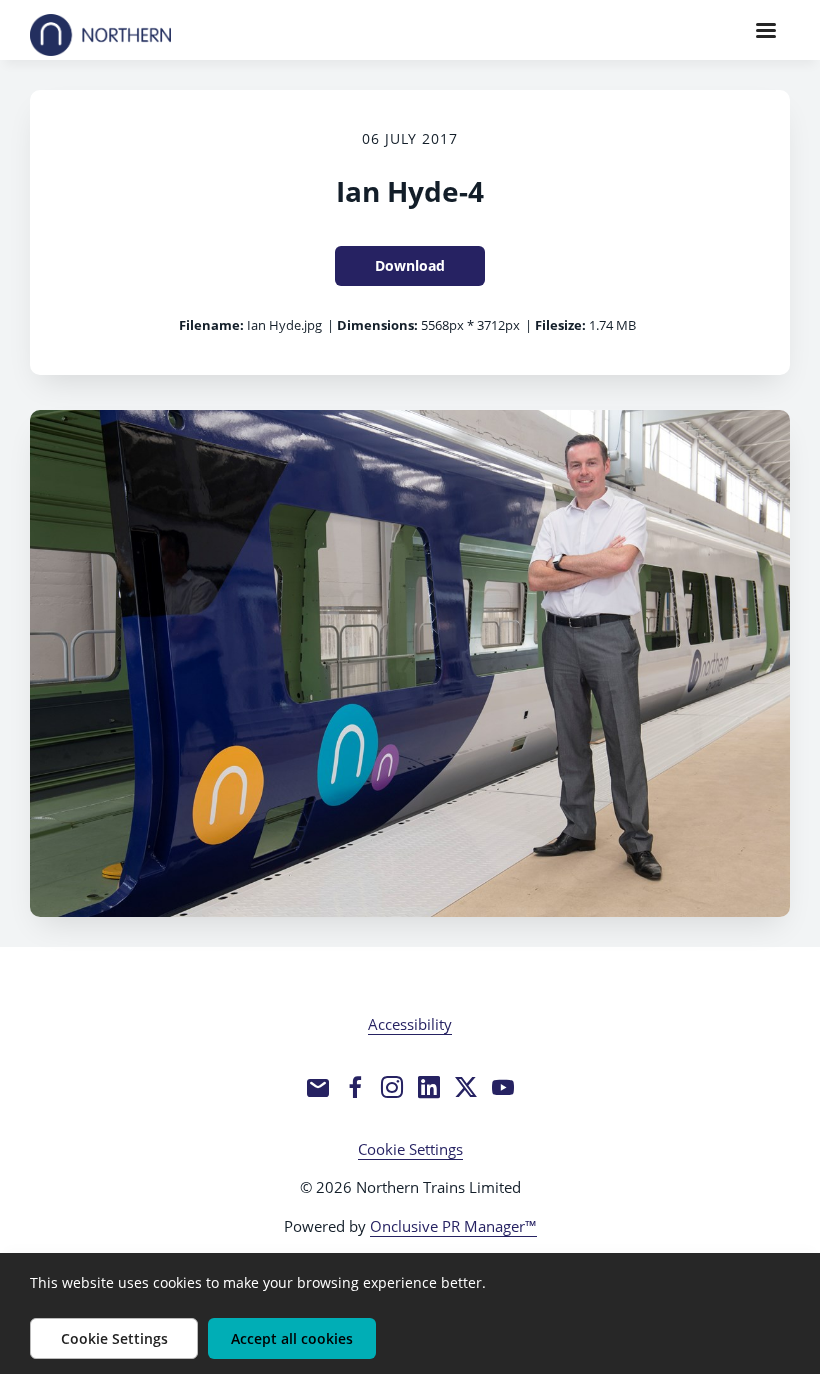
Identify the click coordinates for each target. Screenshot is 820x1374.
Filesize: (560, 325)
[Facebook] (355, 1087)
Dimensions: (377, 325)
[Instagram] (392, 1087)
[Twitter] (466, 1087)
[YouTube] (503, 1087)
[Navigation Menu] (766, 30)
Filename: (211, 325)
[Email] (318, 1087)
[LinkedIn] (429, 1087)
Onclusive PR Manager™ (453, 1226)
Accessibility (410, 1024)
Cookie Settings (410, 1149)
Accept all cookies (292, 1338)
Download (410, 265)
